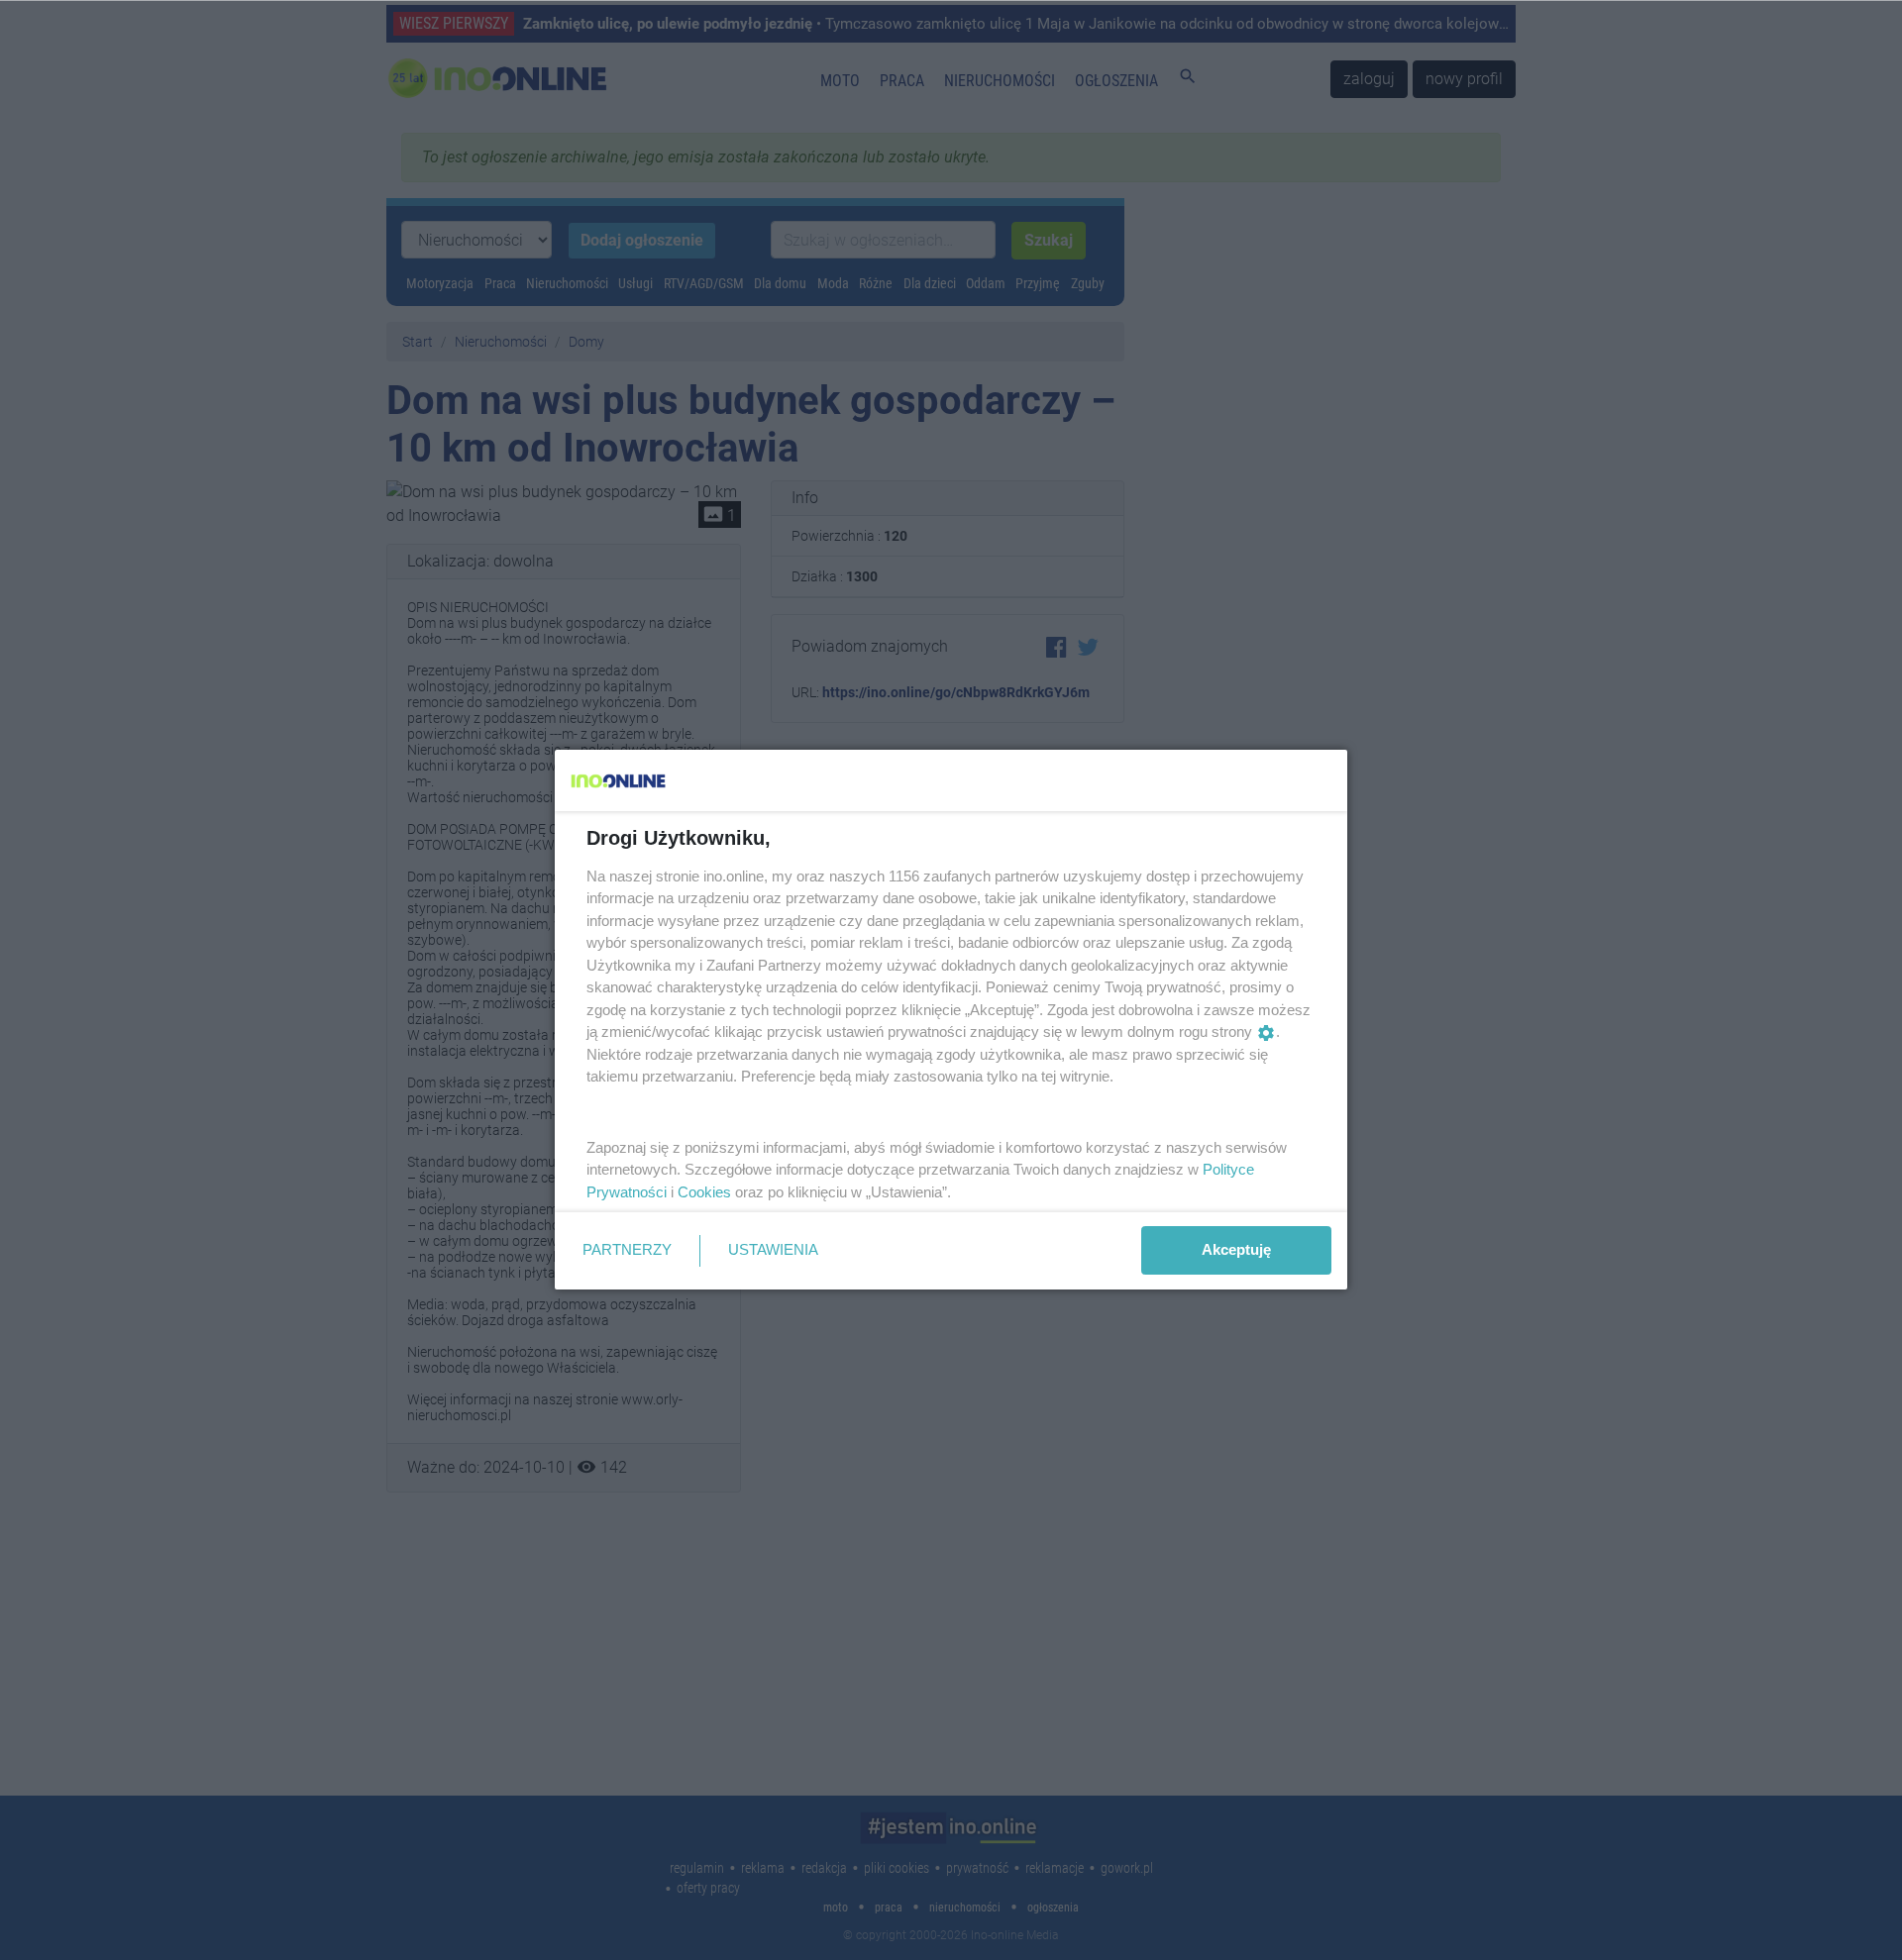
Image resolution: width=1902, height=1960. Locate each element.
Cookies (704, 1192)
